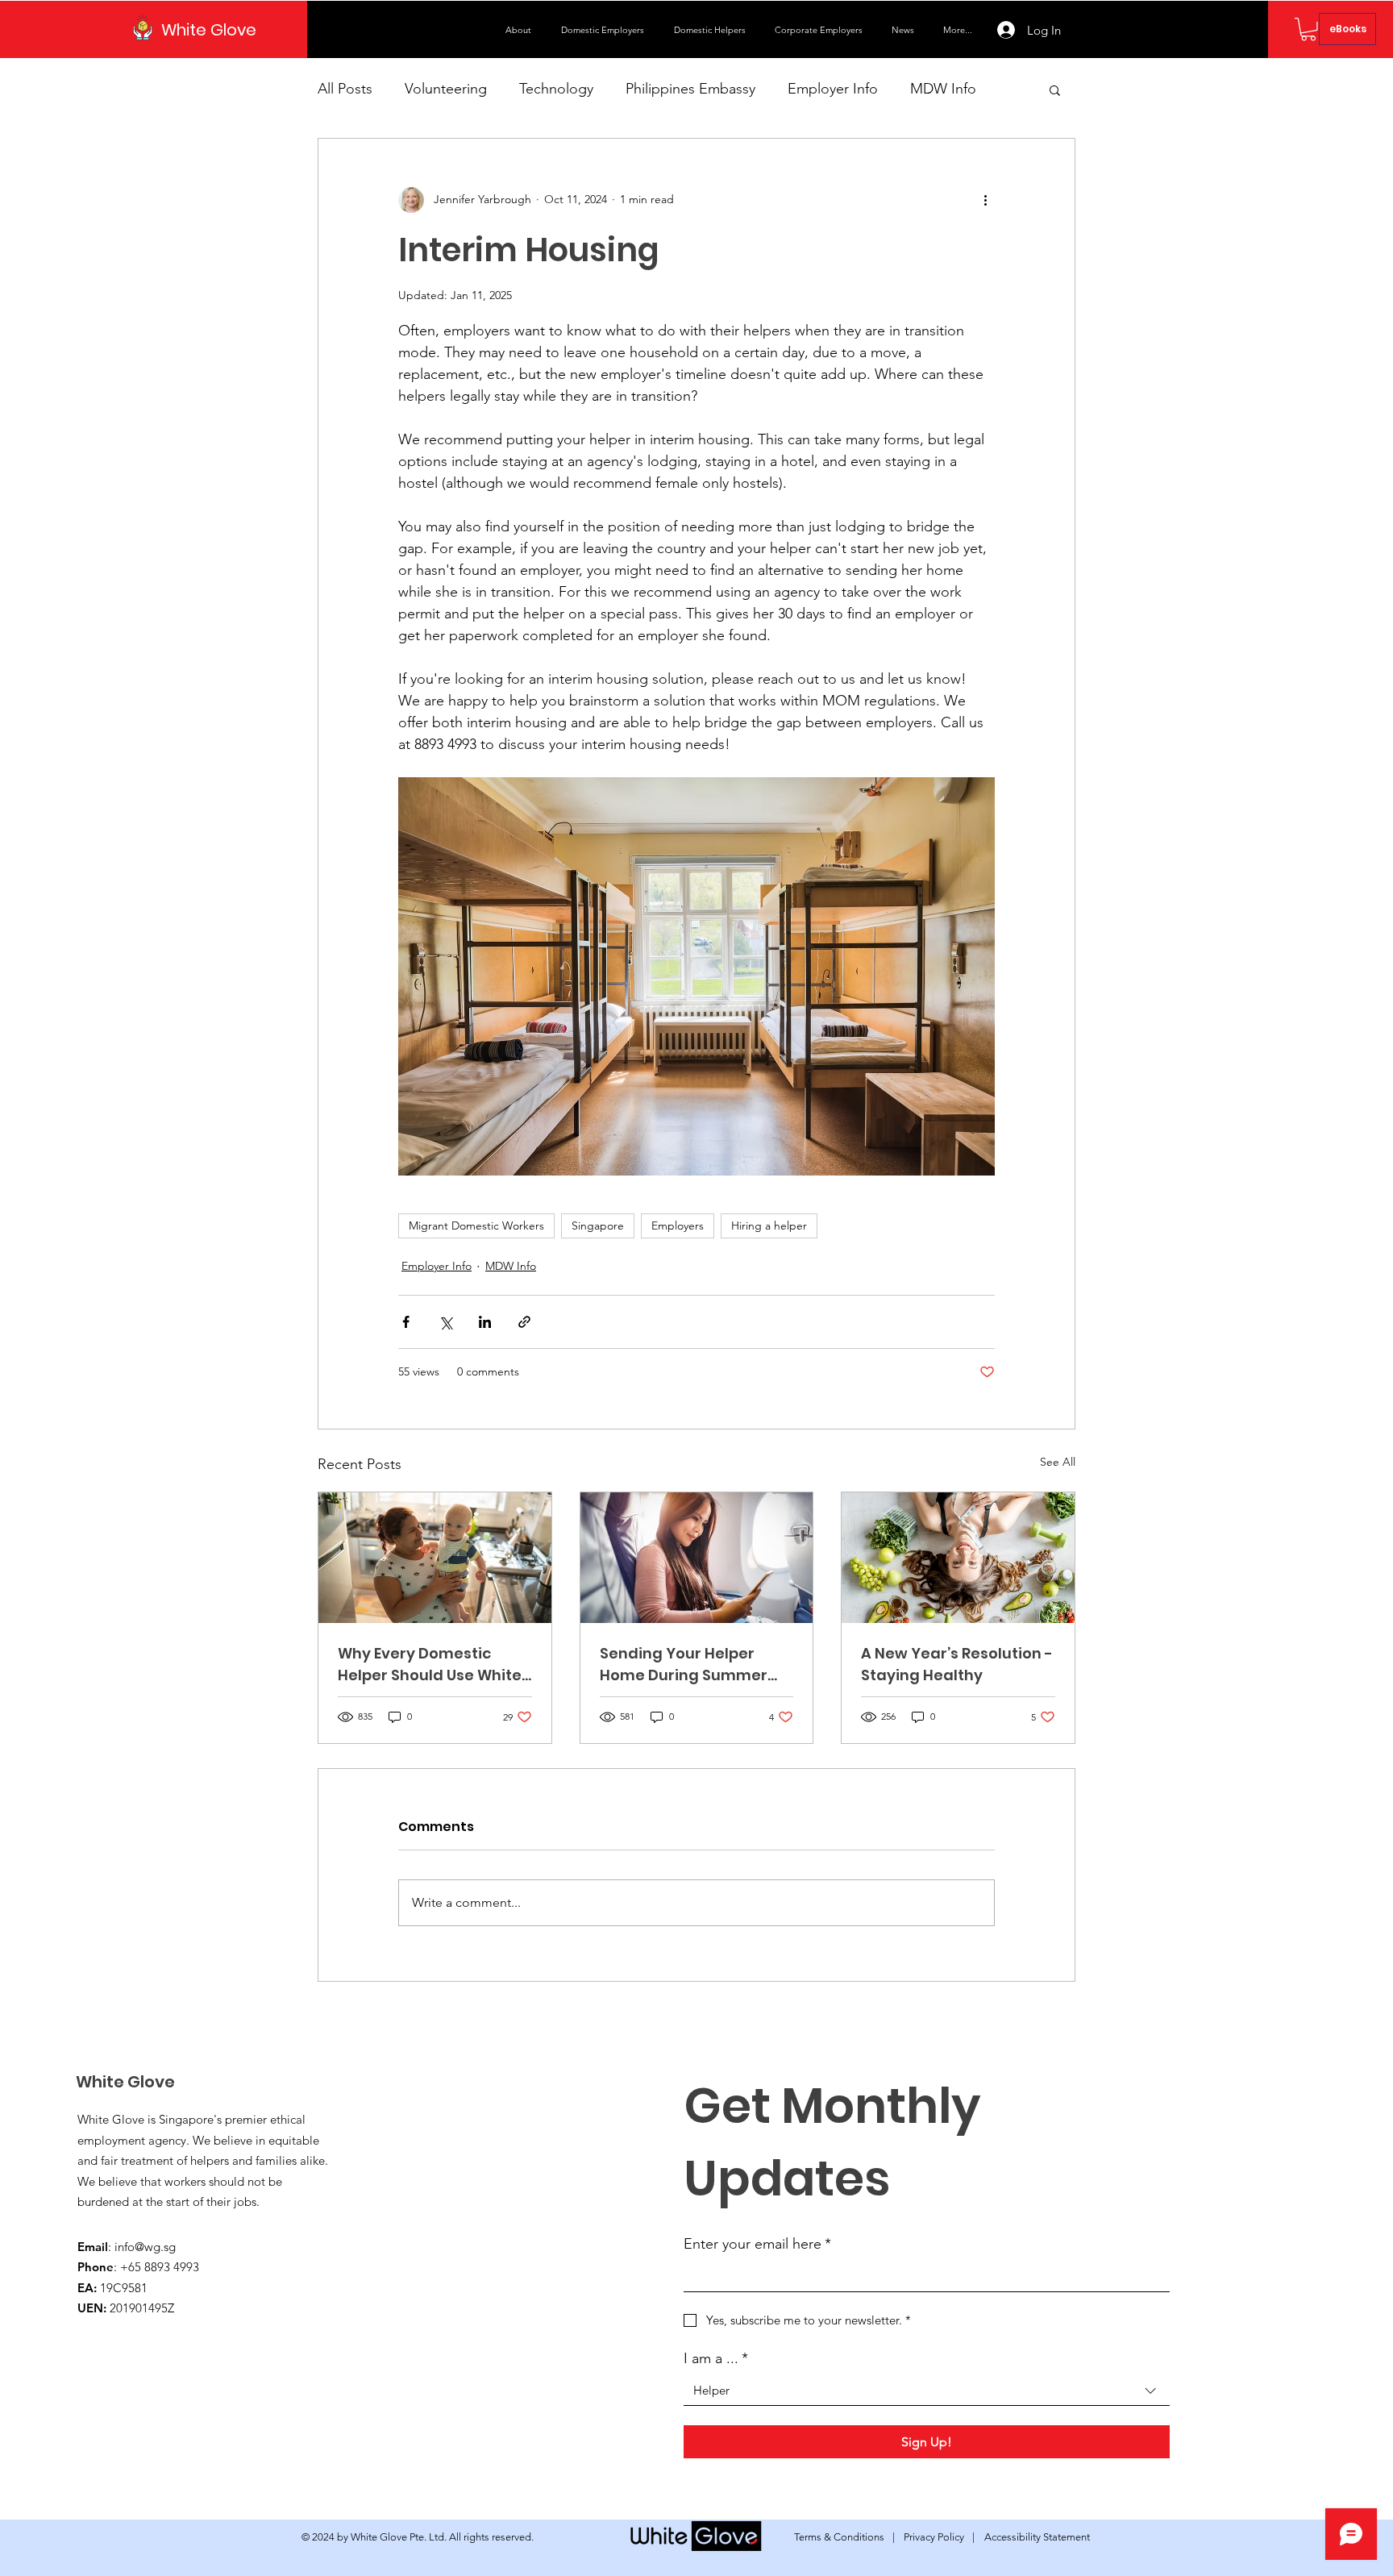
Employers (678, 1226)
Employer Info (833, 89)
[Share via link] (524, 1322)
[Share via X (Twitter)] (445, 1322)
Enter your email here (757, 2244)
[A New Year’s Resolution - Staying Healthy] (958, 1558)
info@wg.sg (145, 2247)
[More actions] (985, 200)
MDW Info (943, 89)
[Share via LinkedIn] (485, 1322)
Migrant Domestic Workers (476, 1226)
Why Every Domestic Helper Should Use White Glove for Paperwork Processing (430, 1665)
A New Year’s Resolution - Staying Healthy (957, 1664)
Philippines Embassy (690, 89)
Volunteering (446, 89)
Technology (556, 89)
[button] (605, 30)
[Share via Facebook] (406, 1322)
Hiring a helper (769, 1226)
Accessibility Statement (1037, 2537)
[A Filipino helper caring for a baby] (435, 1558)
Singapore (598, 1226)
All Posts (345, 89)
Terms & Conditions (839, 2537)
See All (1058, 1462)
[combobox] (927, 2391)
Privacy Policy (934, 2537)
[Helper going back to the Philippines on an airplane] (697, 1558)
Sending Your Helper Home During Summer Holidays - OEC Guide (684, 1665)
